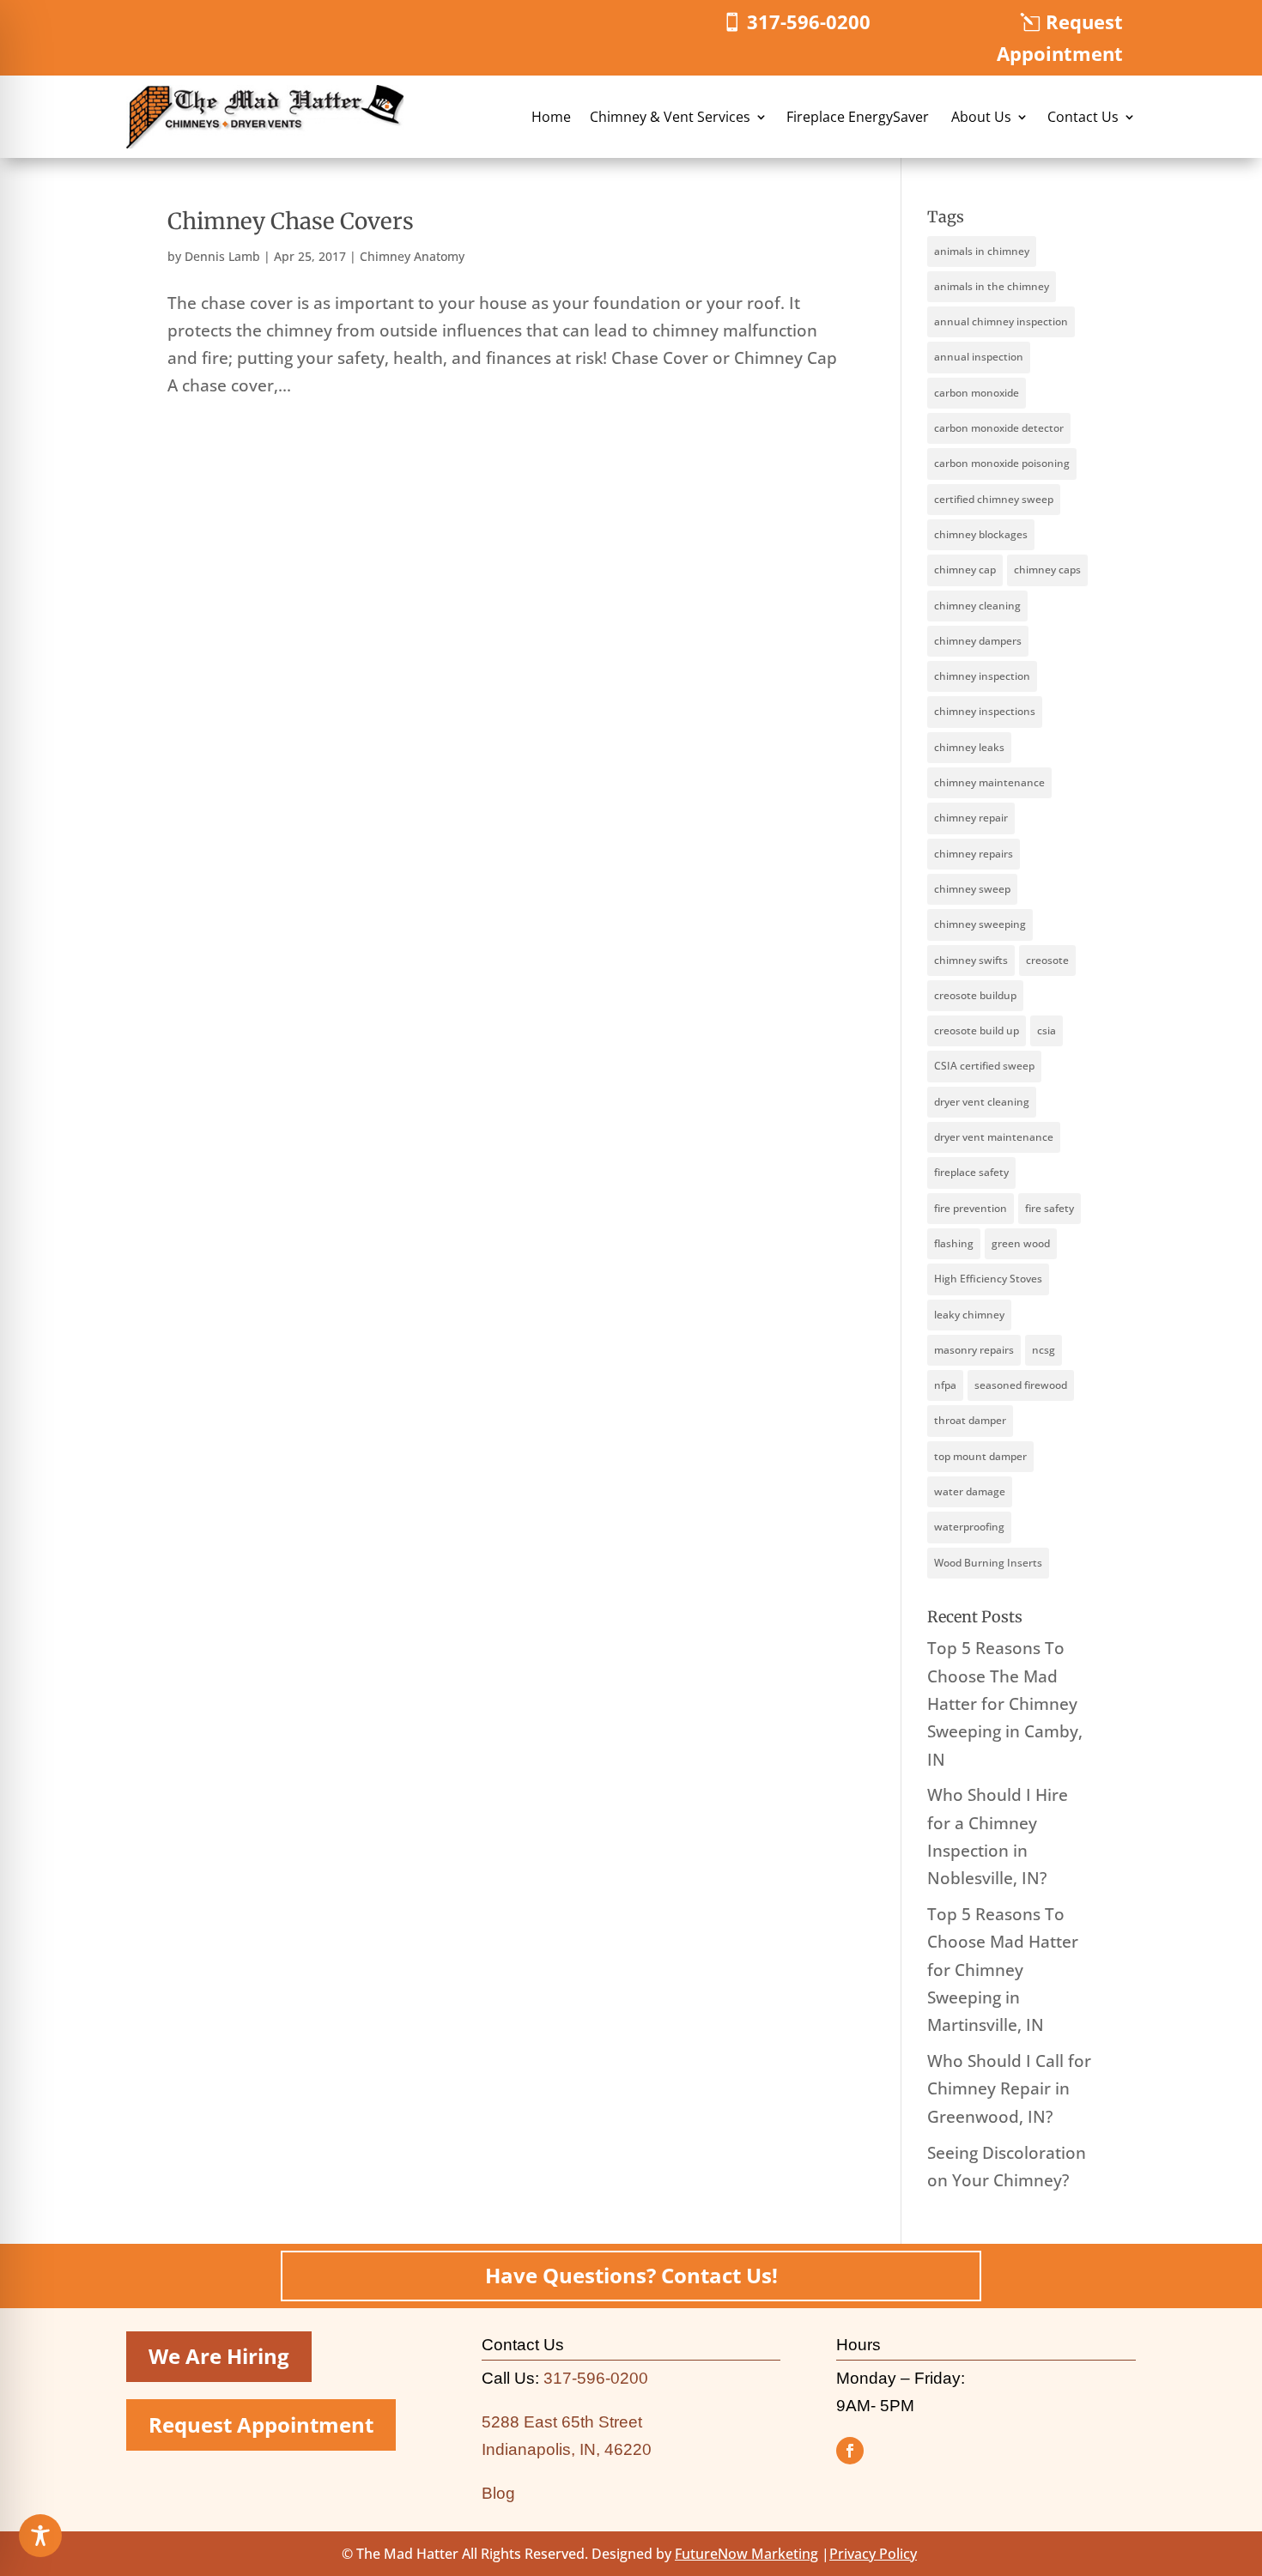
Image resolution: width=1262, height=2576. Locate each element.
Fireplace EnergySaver (859, 117)
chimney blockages (981, 534)
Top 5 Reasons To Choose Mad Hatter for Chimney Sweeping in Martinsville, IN (1003, 1970)
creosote (1047, 960)
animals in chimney (982, 251)
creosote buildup (975, 995)
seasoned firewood (1021, 1385)
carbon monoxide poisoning (1002, 463)
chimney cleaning (977, 606)
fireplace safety (971, 1172)
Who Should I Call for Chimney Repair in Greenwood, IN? (1009, 2089)
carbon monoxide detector (999, 428)
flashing (954, 1243)
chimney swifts (971, 960)
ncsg (1044, 1350)
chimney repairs (974, 854)
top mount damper (980, 1456)
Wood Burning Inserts (988, 1563)
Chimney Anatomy (412, 256)
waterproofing (969, 1527)
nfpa (945, 1385)
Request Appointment (1060, 37)
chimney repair (971, 818)
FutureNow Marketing (746, 2554)
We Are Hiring (219, 2356)
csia (1047, 1030)
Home (551, 117)
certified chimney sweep (994, 499)
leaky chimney (969, 1315)
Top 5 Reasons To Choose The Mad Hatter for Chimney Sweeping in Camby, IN (1005, 1703)
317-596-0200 (809, 21)
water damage (970, 1491)
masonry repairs (974, 1350)
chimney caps (1047, 570)
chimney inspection (982, 676)
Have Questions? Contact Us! (631, 2275)
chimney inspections (985, 711)
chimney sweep (972, 889)
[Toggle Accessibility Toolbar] (40, 2536)
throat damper (970, 1420)
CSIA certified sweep (984, 1066)
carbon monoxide (977, 393)
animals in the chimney (992, 286)
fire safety (1050, 1208)
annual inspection (979, 357)
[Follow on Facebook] (850, 2451)
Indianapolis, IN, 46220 (567, 2449)
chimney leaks (969, 747)
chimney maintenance (989, 782)
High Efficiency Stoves (988, 1279)
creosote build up (977, 1030)
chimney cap (965, 570)
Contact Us (1083, 117)
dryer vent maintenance (994, 1137)
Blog (498, 2493)
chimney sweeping (980, 924)
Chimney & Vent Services (670, 117)
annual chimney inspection (1001, 321)
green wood (1021, 1243)
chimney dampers (978, 641)
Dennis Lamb (222, 256)
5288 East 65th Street (562, 2422)
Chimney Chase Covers (291, 221)
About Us (981, 117)
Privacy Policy (873, 2554)
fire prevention (971, 1208)
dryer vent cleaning (982, 1102)
